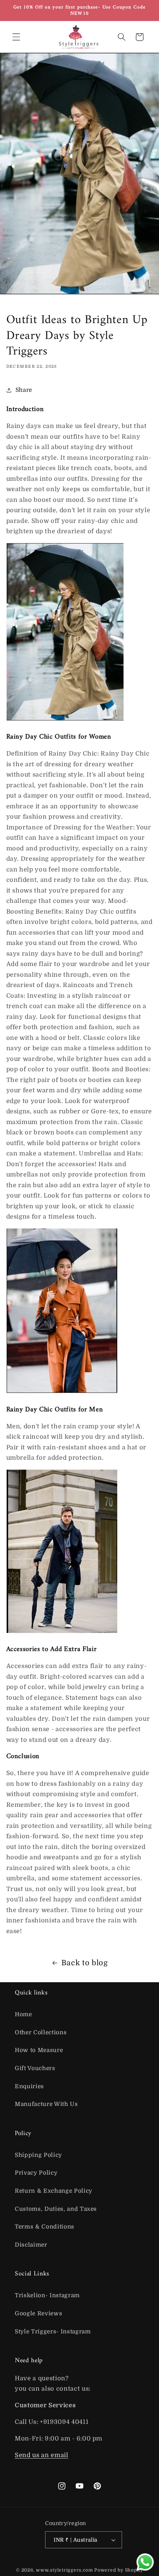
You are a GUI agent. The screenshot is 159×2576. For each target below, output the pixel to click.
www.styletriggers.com (64, 2570)
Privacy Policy (36, 2173)
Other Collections (41, 2032)
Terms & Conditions (45, 2227)
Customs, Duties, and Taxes (56, 2209)
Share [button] (24, 390)
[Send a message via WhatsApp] (145, 2562)
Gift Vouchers (35, 2068)
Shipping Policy (38, 2155)
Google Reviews (38, 2313)
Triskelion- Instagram (47, 2295)
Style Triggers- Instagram (53, 2332)
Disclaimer (31, 2245)
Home (23, 2014)
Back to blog (85, 1963)
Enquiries (29, 2086)
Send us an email (42, 2455)
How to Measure (39, 2050)
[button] (16, 37)
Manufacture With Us (46, 2104)
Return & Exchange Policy (54, 2191)
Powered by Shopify (119, 2570)
